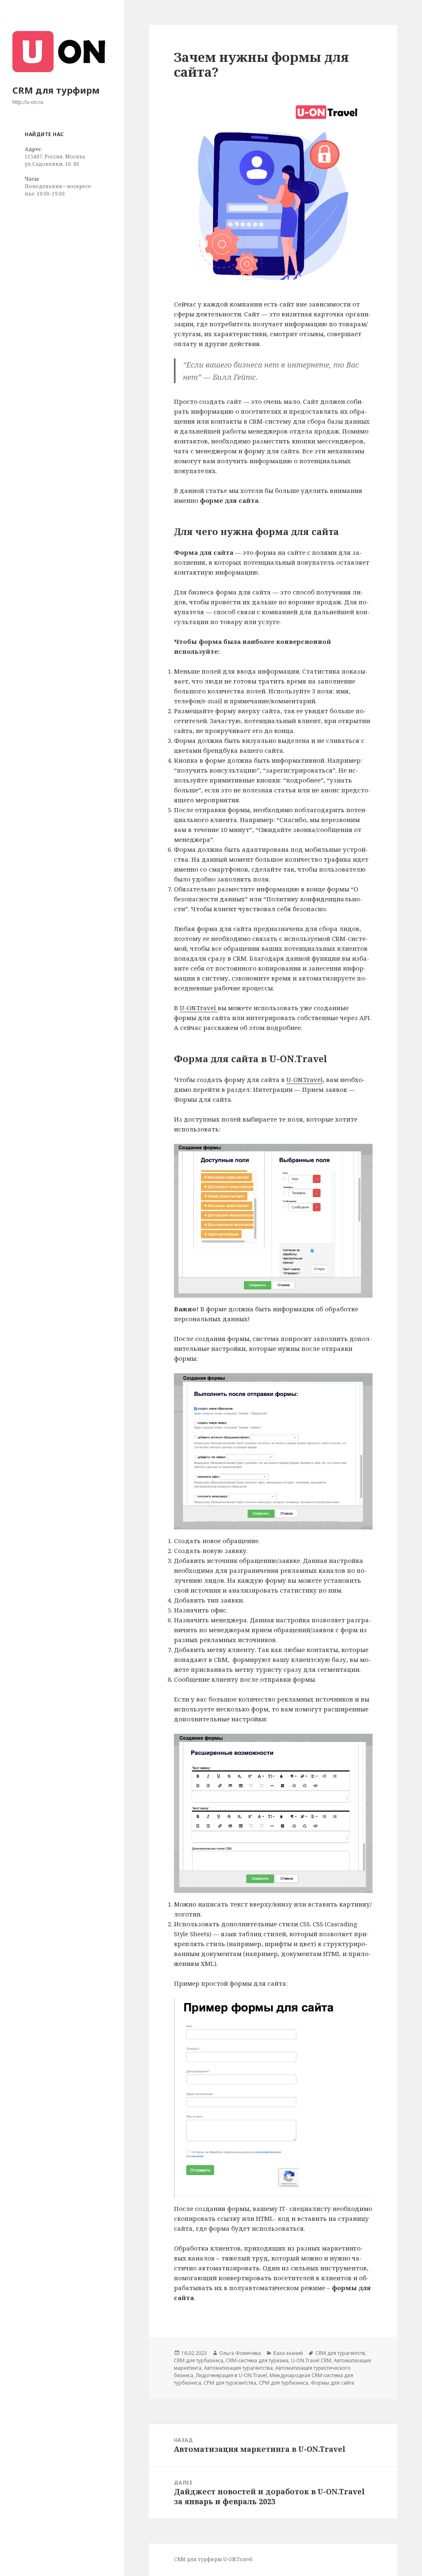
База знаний (288, 2353)
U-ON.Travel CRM (311, 2360)
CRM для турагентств (340, 2353)
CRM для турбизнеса (199, 2360)
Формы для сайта (332, 2383)
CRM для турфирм (56, 90)
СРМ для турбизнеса (284, 2383)
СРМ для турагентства (230, 2383)
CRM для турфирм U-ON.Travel (213, 2559)
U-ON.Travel (199, 1008)
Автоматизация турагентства (238, 2368)
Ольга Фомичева (240, 2353)
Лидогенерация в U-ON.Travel (231, 2375)
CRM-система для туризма (257, 2360)
